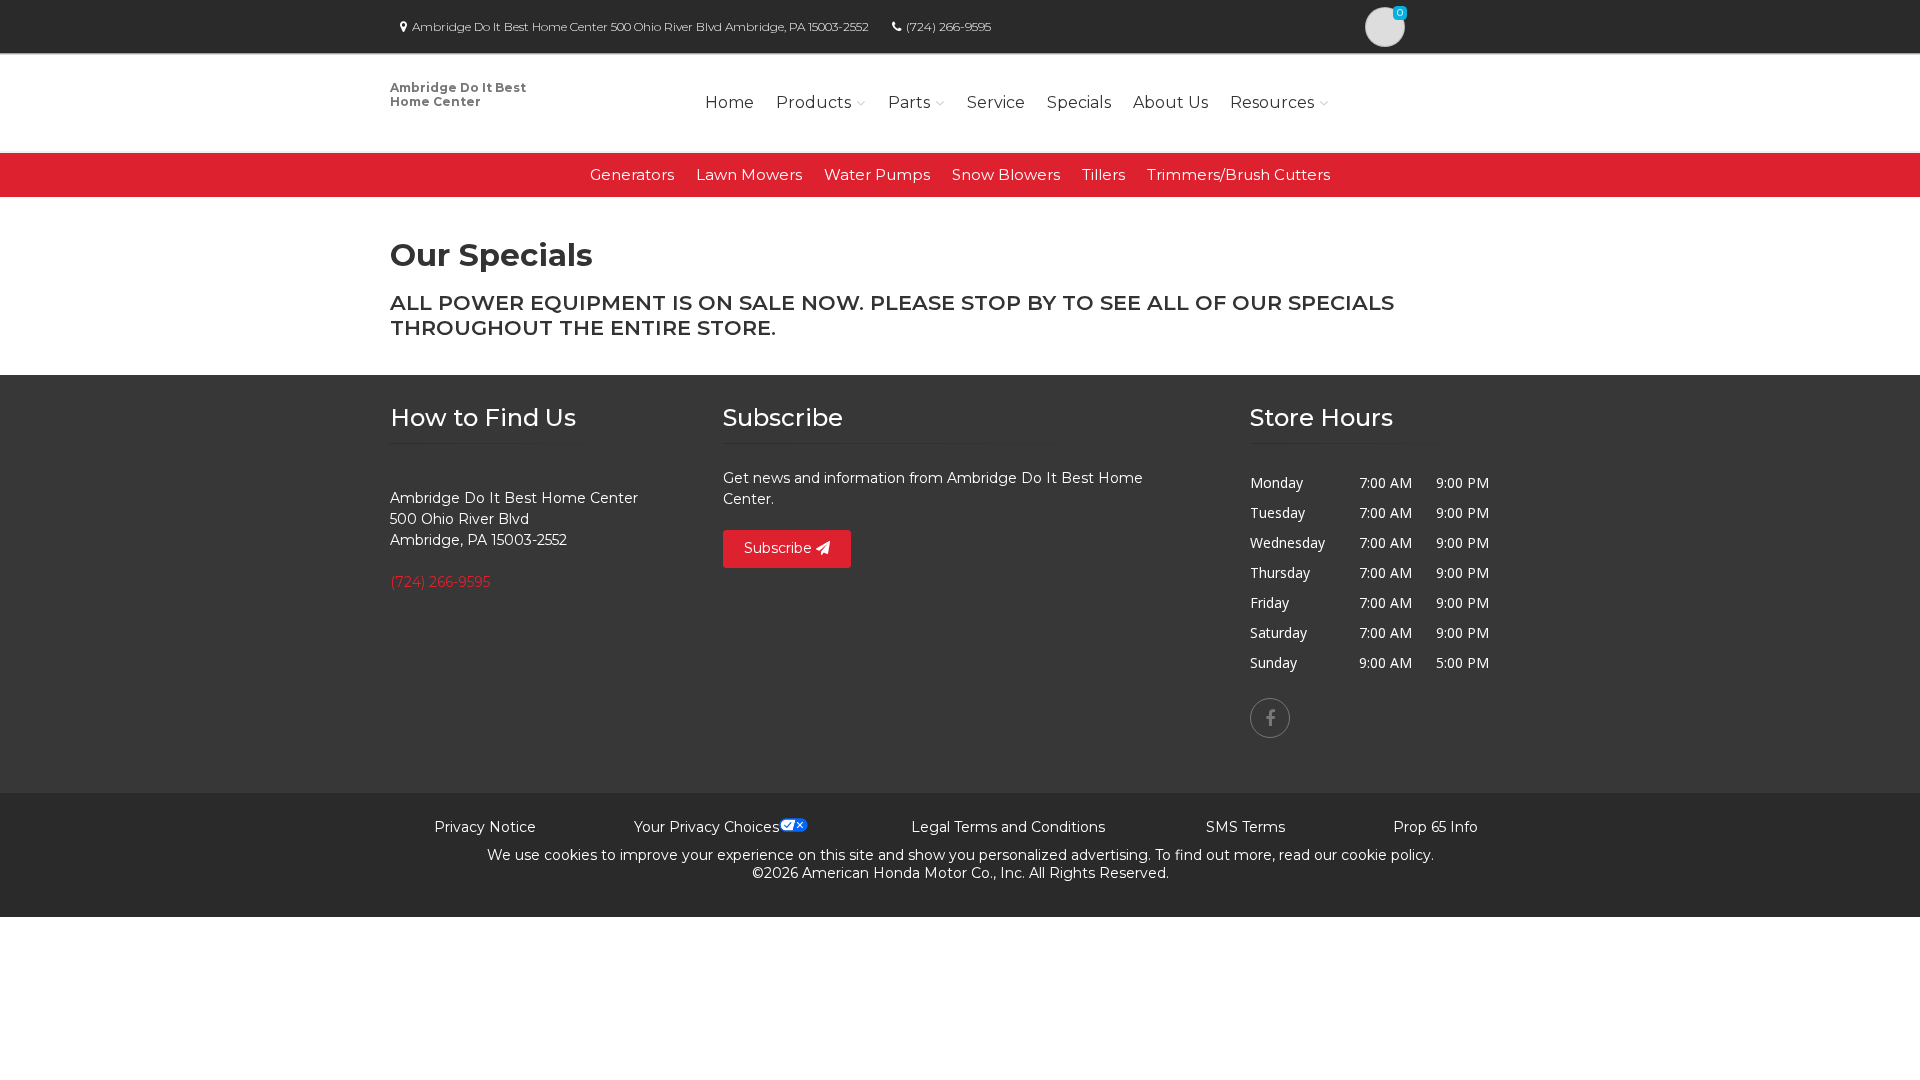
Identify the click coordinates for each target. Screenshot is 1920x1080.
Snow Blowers (1006, 174)
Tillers (1103, 174)
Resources (1272, 102)
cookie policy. (1387, 855)
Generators (632, 174)
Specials (1079, 102)
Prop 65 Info (1435, 827)
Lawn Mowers (749, 174)
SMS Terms (1245, 827)
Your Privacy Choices (706, 827)
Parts (909, 102)
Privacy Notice (485, 827)
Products (813, 102)
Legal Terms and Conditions (1008, 827)
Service (996, 102)
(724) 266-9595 (948, 26)
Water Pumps (877, 174)
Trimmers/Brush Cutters (1238, 174)
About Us (1170, 102)
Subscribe (780, 548)
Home (729, 102)
